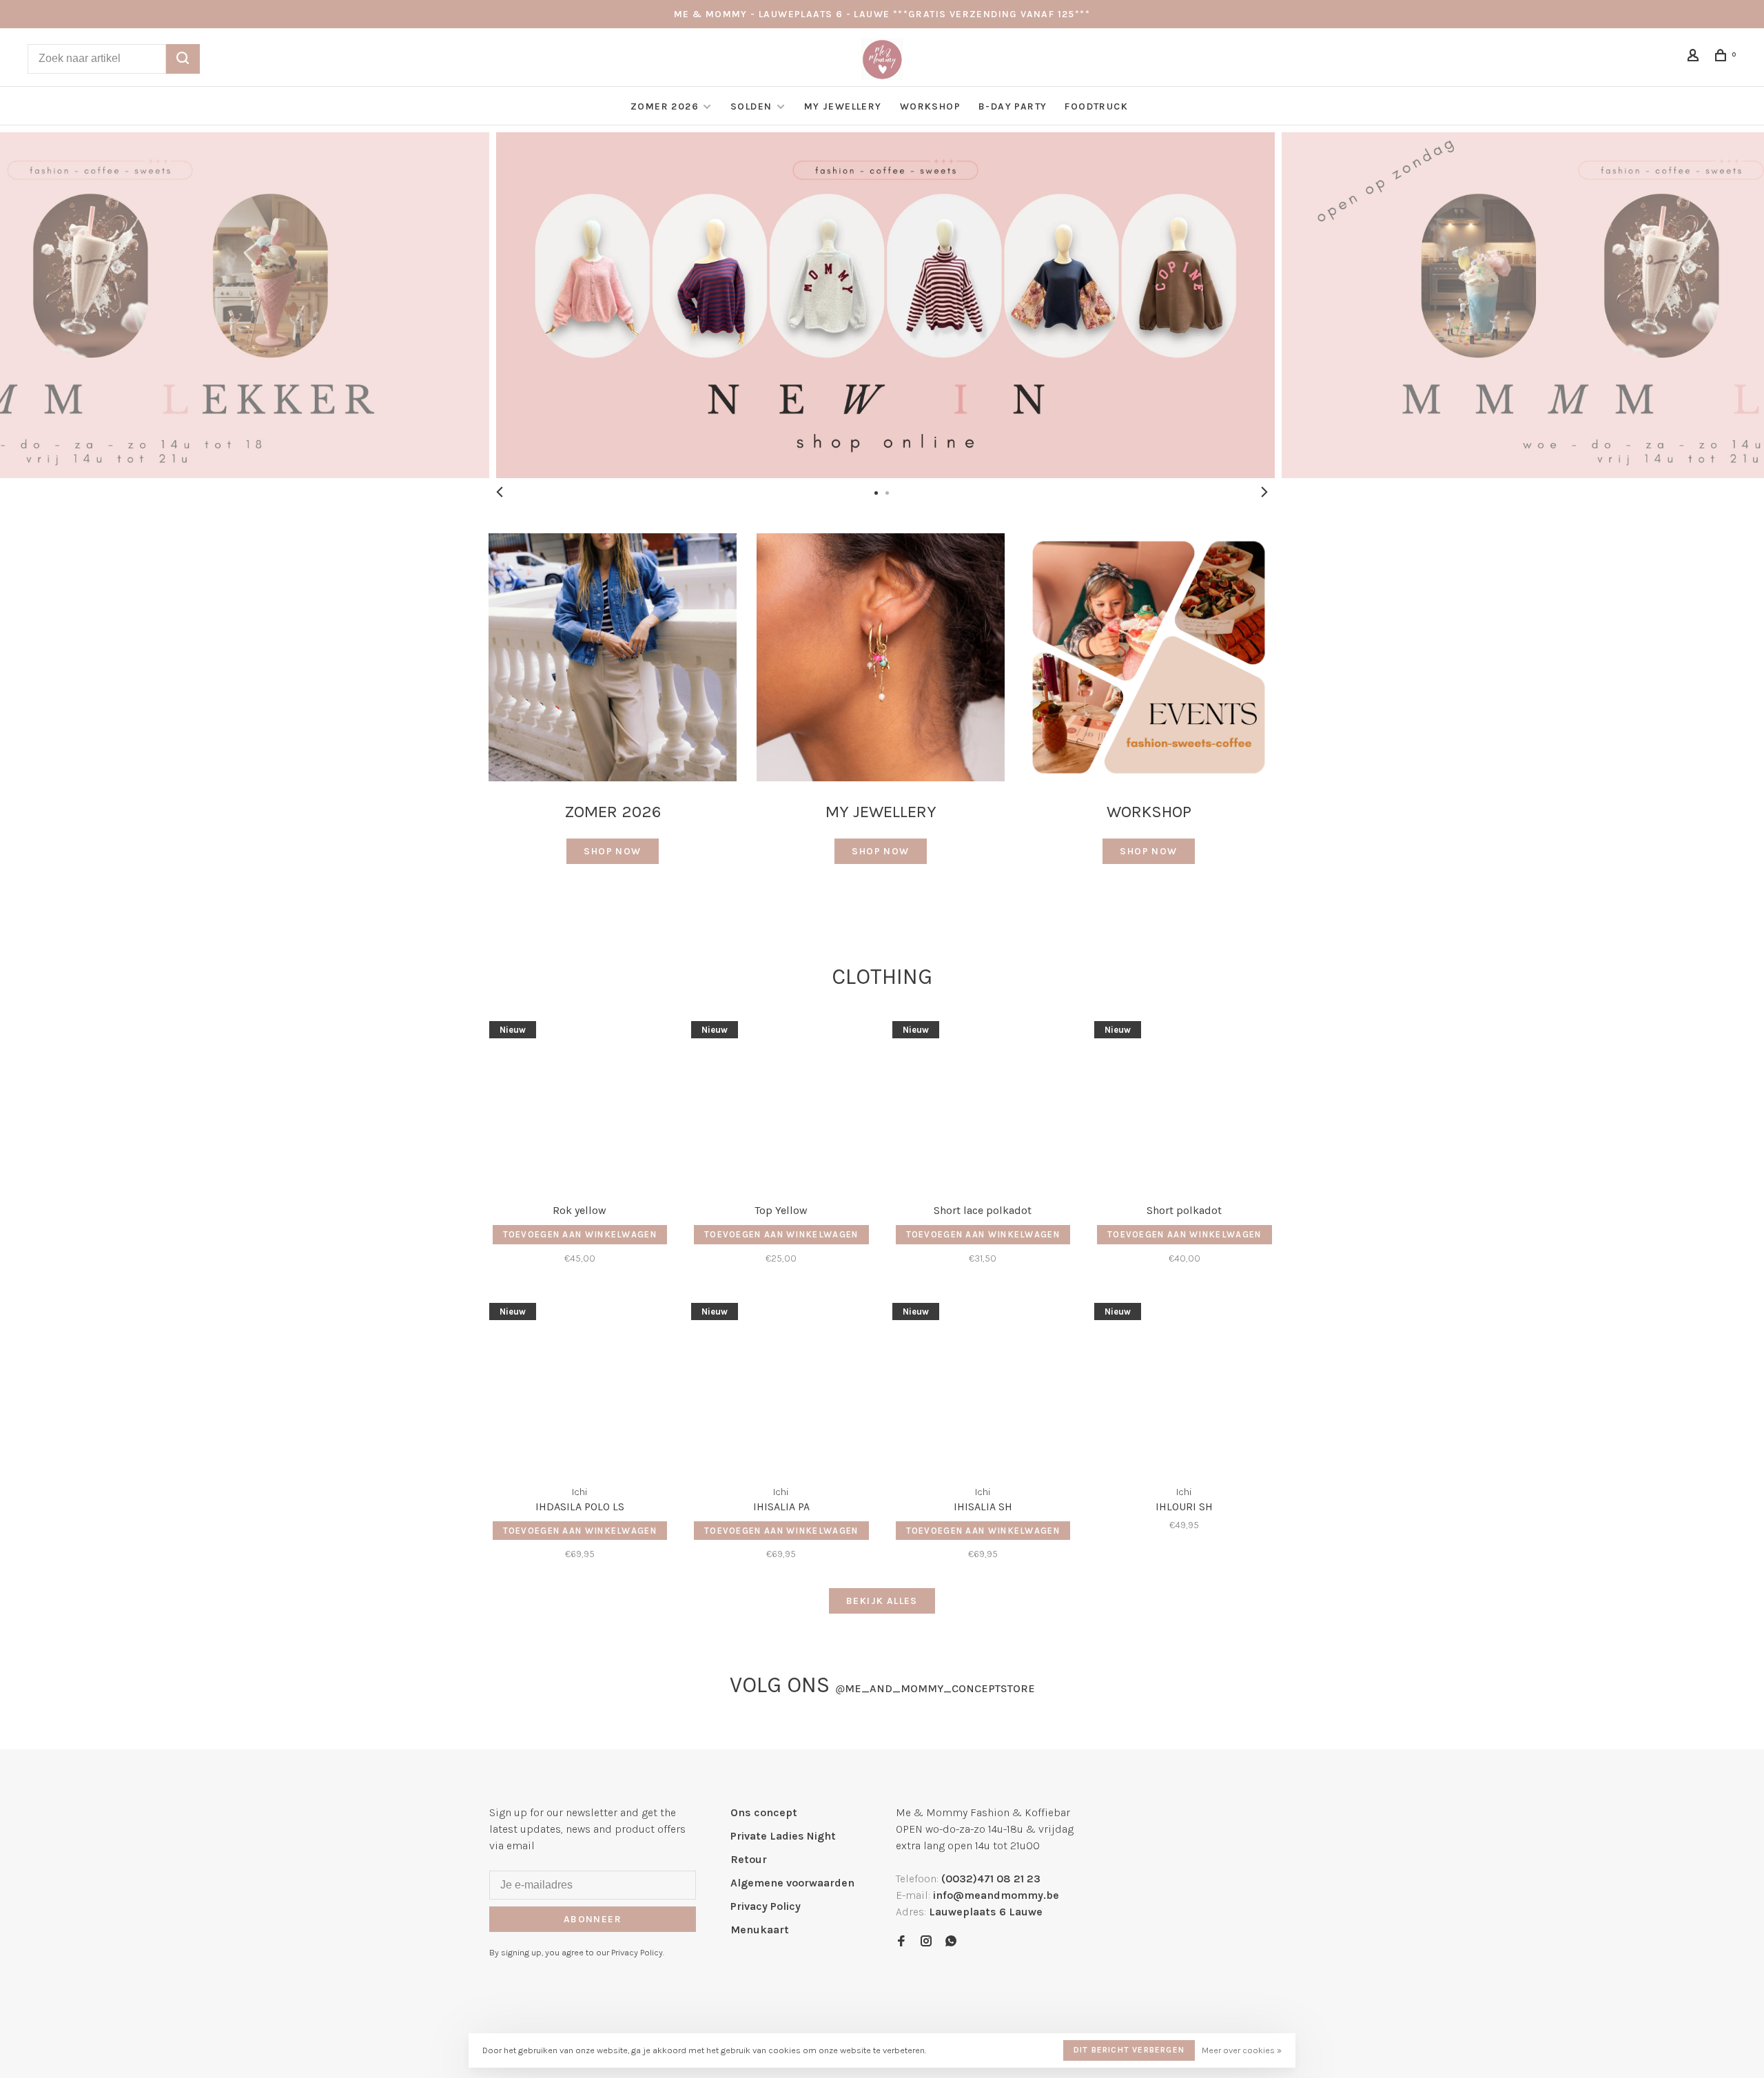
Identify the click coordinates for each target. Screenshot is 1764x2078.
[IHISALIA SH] (983, 1386)
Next (1264, 492)
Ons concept (764, 1812)
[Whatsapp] (951, 1942)
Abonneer (593, 1919)
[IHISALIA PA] (782, 1386)
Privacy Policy (766, 1906)
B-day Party (1013, 106)
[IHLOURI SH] (1185, 1386)
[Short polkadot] (1185, 1104)
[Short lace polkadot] (983, 1104)
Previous (500, 492)
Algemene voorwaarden (792, 1883)
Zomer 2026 (665, 106)
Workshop (930, 106)
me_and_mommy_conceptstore (935, 1688)
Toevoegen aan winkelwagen (580, 1234)
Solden (753, 106)
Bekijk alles (882, 1601)
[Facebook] (901, 1942)
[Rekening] (1695, 58)
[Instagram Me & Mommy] (926, 1942)
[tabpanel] (882, 305)
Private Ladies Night (783, 1836)
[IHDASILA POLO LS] (580, 1386)
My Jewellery (843, 106)
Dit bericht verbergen (1129, 2050)
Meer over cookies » (1242, 2050)
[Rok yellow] (580, 1104)
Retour (749, 1859)
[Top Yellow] (782, 1104)
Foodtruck (1096, 106)
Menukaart (760, 1930)
